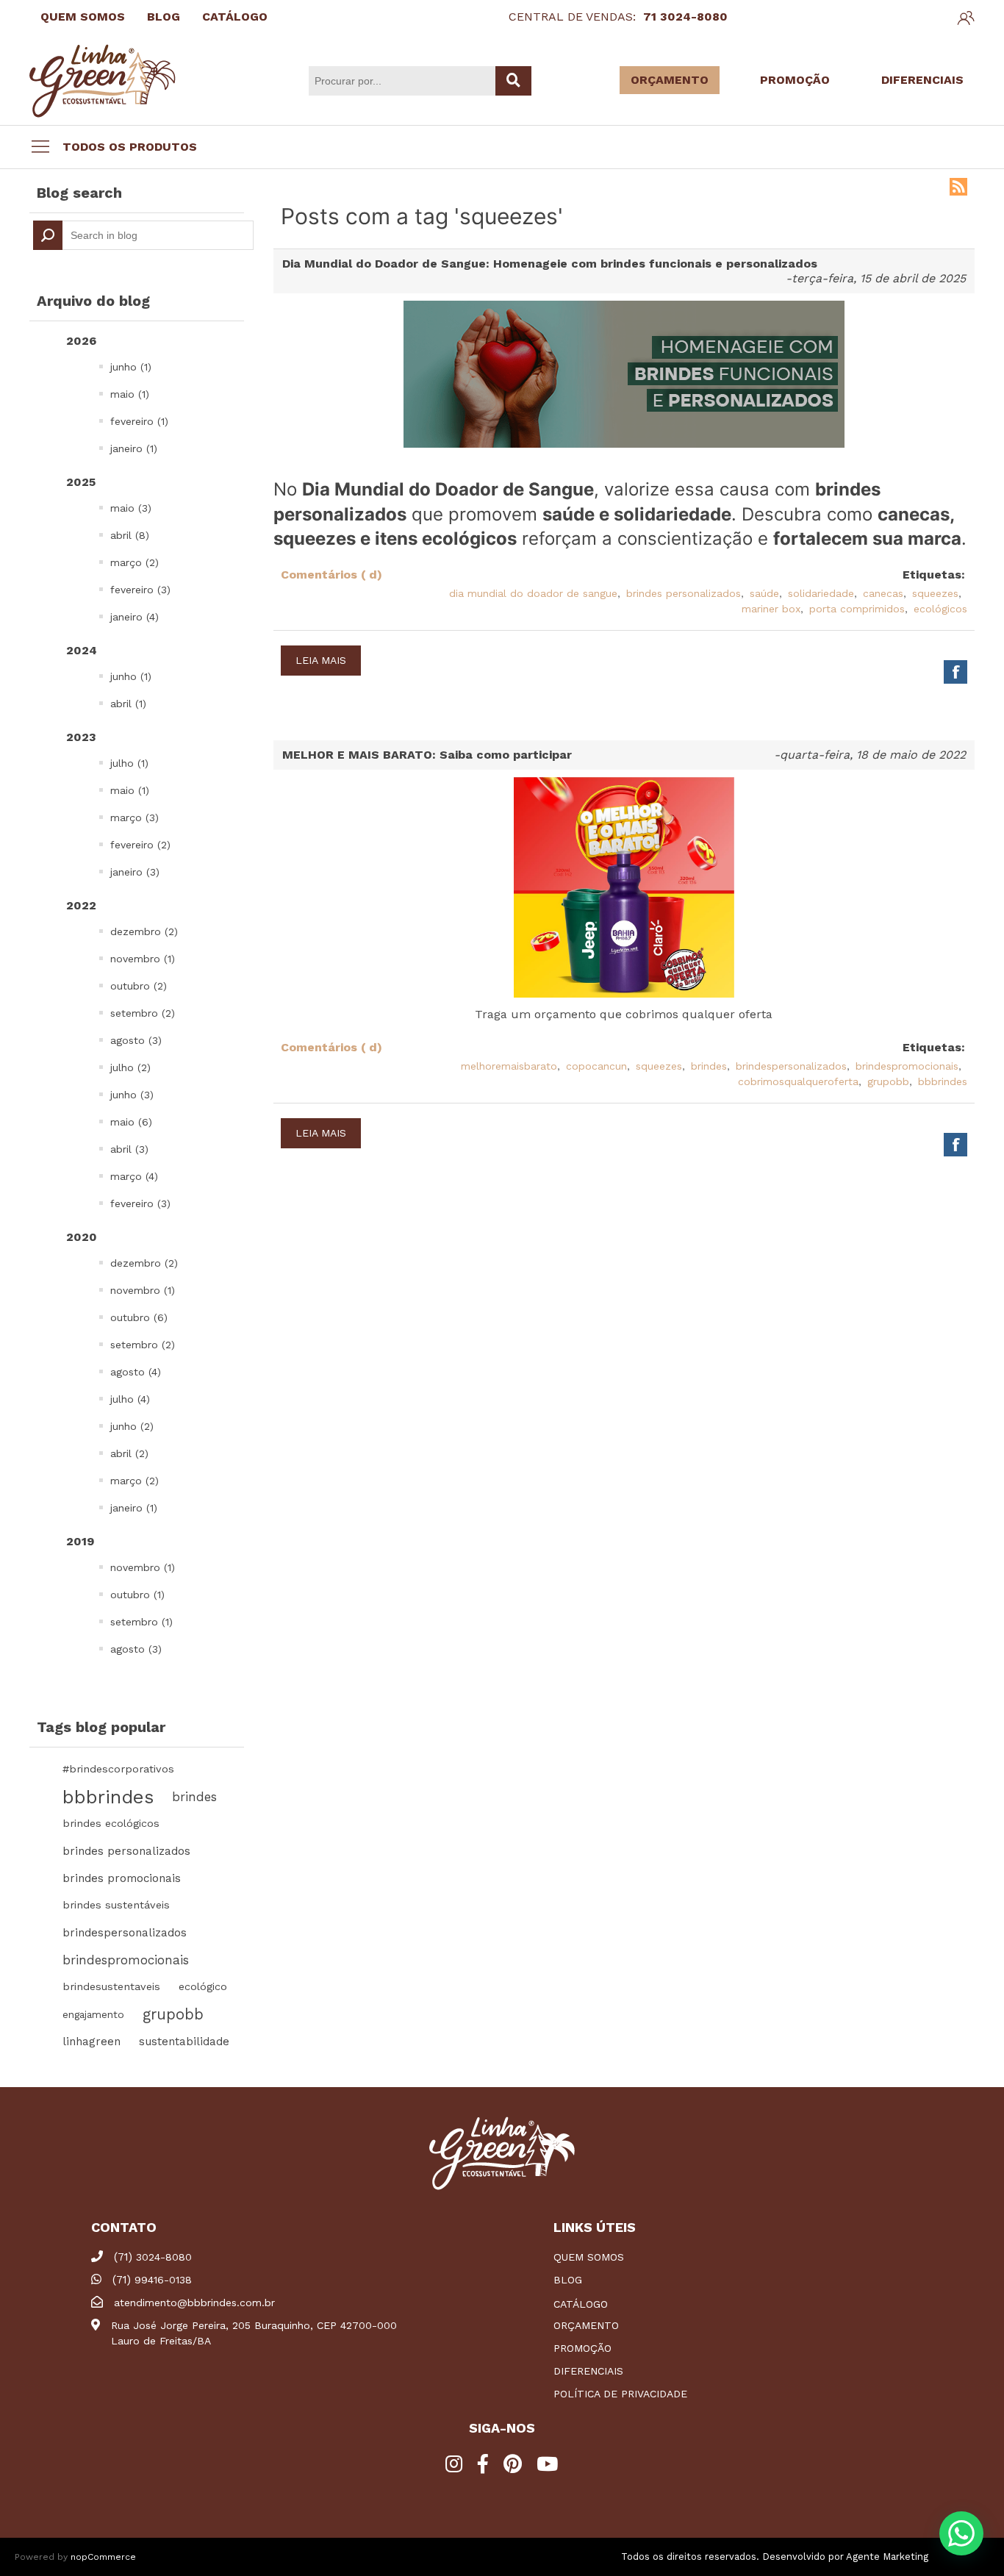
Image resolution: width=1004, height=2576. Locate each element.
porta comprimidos (857, 609)
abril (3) (129, 1149)
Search (48, 235)
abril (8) (130, 535)
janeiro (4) (135, 617)
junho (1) (131, 367)
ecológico (203, 1987)
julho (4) (130, 1399)
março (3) (135, 817)
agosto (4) (136, 1372)
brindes (194, 1797)
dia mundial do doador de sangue (533, 593)
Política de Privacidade (620, 2394)
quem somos (589, 2257)
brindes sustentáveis (116, 1905)
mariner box (771, 609)
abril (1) (128, 704)
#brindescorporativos (118, 1769)
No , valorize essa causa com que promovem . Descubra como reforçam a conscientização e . (620, 514)
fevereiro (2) (140, 845)
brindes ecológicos (111, 1824)
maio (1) (130, 394)
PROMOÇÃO (795, 80)
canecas (883, 593)
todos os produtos (130, 147)
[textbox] (143, 235)
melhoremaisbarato (509, 1066)
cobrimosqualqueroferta (798, 1081)
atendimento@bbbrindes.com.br (194, 2303)
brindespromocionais (126, 1960)
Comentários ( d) (331, 575)
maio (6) (131, 1122)
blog (568, 2280)
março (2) (135, 562)
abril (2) (129, 1453)
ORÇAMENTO (670, 80)
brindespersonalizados (125, 1933)
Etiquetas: (934, 575)
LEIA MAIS (321, 660)
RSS (958, 187)
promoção (582, 2348)
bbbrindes (108, 1797)
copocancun (596, 1066)
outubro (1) (137, 1595)
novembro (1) (143, 959)
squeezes (935, 593)
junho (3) (132, 1095)
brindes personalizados (126, 1851)
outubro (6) (139, 1317)
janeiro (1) (134, 448)
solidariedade (821, 593)
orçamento (586, 2325)
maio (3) (131, 508)
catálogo (581, 2304)
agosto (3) (136, 1040)
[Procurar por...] (513, 81)
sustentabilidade (184, 2042)
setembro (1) (141, 1622)
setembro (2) (143, 1013)
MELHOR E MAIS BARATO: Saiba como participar (427, 755)
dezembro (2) (144, 931)
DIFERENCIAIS (922, 80)
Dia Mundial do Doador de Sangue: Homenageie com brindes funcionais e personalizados (550, 264)
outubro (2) (139, 986)
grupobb (173, 2014)
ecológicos (940, 609)
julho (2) (130, 1067)
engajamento (93, 2014)
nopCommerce (103, 2557)
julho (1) (129, 763)
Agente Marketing (887, 2557)
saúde (764, 593)
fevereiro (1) (139, 421)
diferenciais (588, 2371)
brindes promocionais (122, 1878)
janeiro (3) (135, 872)
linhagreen (92, 2042)
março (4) (134, 1176)
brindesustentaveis (111, 1987)
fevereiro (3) (140, 590)
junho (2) (132, 1426)
